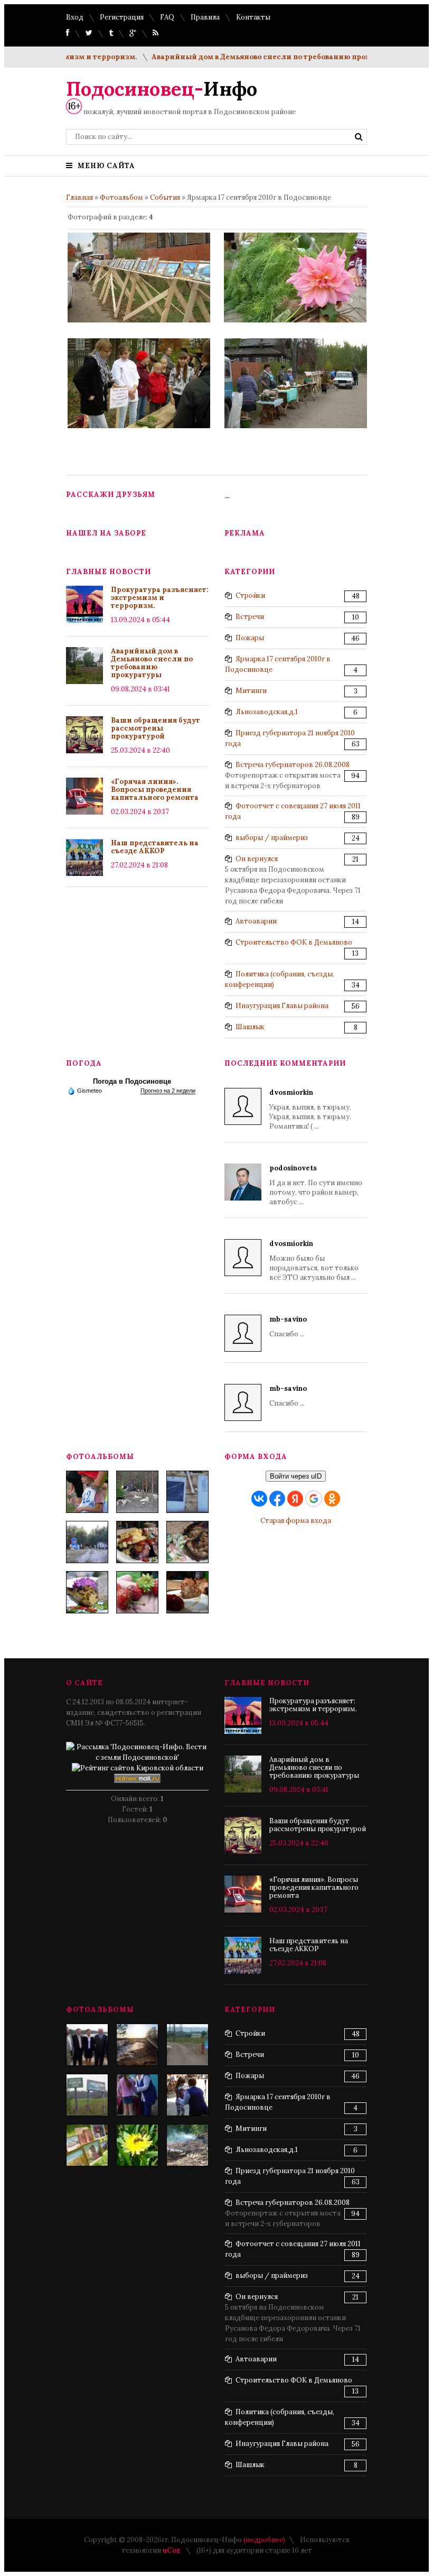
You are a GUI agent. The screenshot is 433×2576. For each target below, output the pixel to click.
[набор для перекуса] (187, 1592)
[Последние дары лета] (137, 1592)
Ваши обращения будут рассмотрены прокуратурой (156, 728)
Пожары (250, 638)
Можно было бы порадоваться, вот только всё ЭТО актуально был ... (314, 1261)
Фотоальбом (121, 197)
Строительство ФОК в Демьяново (294, 942)
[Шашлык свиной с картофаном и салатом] (137, 1542)
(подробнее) (264, 2540)
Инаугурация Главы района (282, 1006)
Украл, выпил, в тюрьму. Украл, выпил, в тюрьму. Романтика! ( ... (310, 1109)
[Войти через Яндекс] (295, 1499)
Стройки (250, 595)
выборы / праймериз (272, 838)
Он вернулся (257, 859)
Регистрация (122, 17)
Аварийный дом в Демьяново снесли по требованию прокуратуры (252, 57)
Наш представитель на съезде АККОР (155, 847)
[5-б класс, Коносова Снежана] (137, 2095)
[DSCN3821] (87, 2045)
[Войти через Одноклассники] (332, 1499)
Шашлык (250, 1027)
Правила (205, 17)
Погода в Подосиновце (132, 1081)
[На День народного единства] (87, 1592)
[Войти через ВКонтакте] (259, 1499)
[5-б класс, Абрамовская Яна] (187, 2095)
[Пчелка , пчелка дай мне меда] (137, 2145)
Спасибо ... (288, 1327)
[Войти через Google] (314, 1499)
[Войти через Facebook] (277, 1499)
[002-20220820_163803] (187, 1492)
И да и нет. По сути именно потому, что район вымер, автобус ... (316, 1185)
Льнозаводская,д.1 (267, 712)
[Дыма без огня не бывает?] (187, 2145)
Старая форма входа (296, 1521)
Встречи (250, 617)
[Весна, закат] (137, 2045)
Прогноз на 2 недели (168, 1091)
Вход (75, 17)
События (165, 197)
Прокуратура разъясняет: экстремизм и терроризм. (160, 598)
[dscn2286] (87, 2145)
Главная (79, 197)
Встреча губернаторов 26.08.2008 (293, 765)
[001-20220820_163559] (87, 1542)
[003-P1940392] (137, 1492)
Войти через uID (296, 1476)
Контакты (253, 17)
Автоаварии (256, 921)
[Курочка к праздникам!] (187, 1542)
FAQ (167, 17)
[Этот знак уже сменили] (87, 2095)
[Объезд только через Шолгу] (187, 2045)
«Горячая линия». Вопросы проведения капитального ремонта (155, 790)
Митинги (251, 691)
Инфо (162, 89)
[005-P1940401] (87, 1492)
